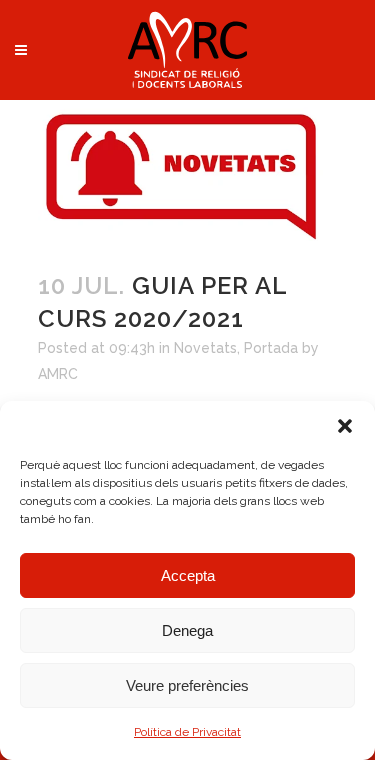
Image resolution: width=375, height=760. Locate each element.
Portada (271, 348)
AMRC (58, 374)
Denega (187, 630)
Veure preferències (187, 685)
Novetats (205, 348)
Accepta (188, 575)
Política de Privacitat (187, 732)
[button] (345, 426)
